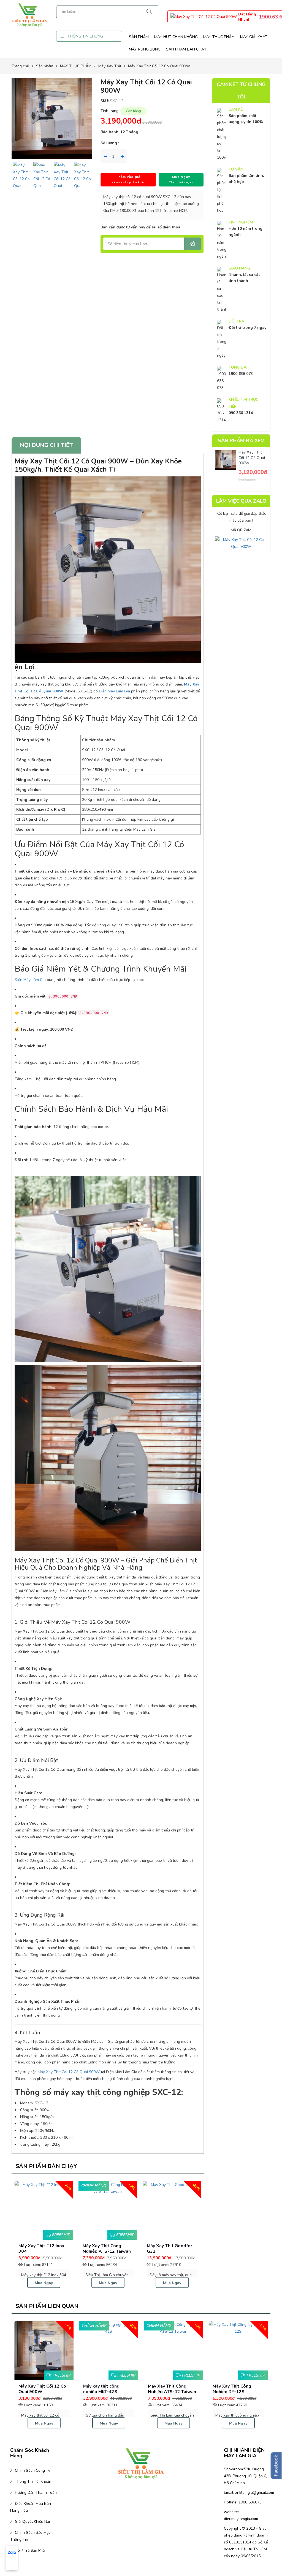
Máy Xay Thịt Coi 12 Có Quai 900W (69, 2072)
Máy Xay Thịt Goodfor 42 (115, 2248)
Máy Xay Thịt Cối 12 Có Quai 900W (252, 458)
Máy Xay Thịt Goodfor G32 (51, 2248)
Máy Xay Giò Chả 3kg (188, 2386)
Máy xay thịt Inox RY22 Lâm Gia (254, 2389)
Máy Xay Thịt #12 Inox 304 (180, 2248)
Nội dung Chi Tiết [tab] (46, 445)
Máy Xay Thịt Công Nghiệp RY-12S (121, 2389)
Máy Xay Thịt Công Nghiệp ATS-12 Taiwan (61, 2389)
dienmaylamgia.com (241, 2519)
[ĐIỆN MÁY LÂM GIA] (30, 14)
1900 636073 (250, 2502)
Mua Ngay (53, 2283)
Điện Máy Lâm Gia (114, 691)
